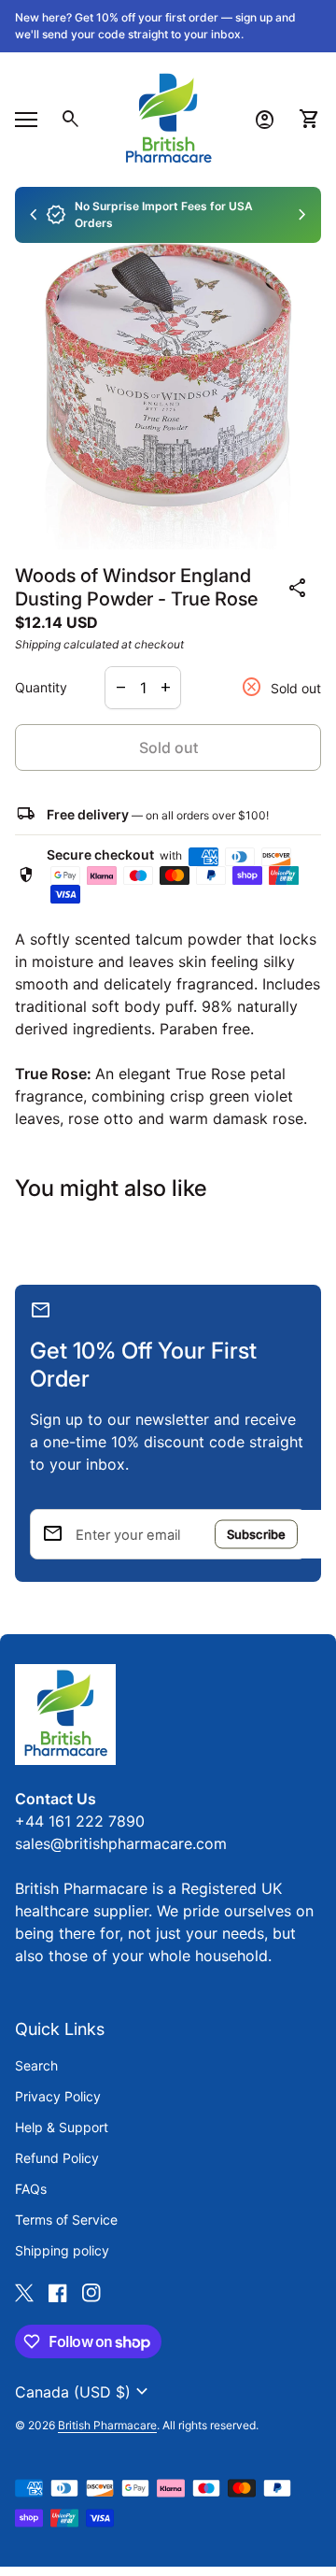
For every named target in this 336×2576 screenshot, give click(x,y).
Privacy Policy (58, 2096)
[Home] (168, 118)
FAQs (31, 2189)
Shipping (38, 644)
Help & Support (62, 2127)
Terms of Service (66, 2220)
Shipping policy (62, 2250)
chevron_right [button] (302, 215)
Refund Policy (57, 2158)
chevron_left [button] (34, 215)
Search (36, 2065)
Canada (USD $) (84, 2392)
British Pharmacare (107, 2425)
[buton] (84, 2392)
